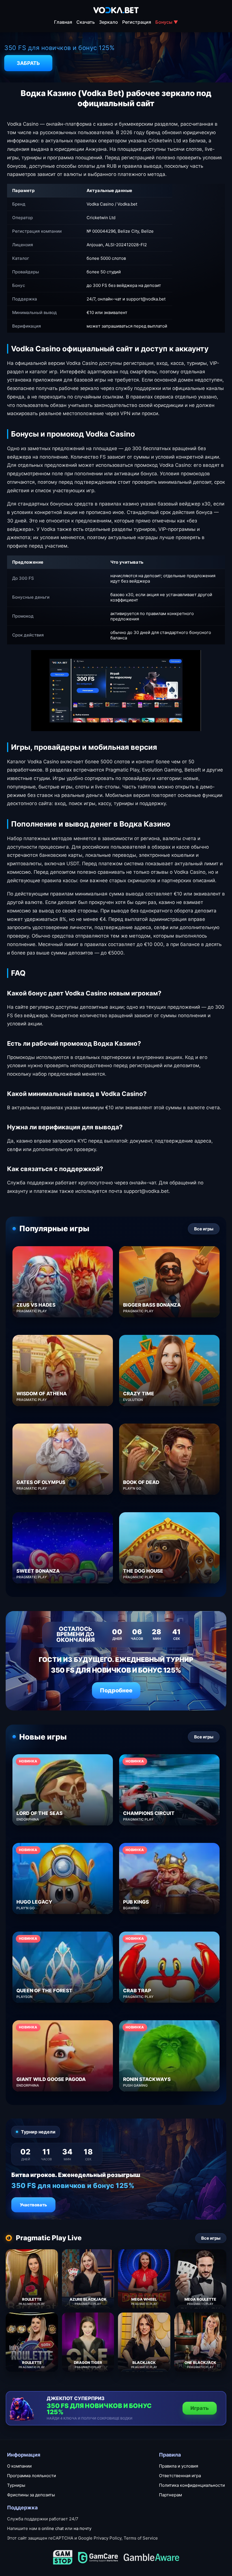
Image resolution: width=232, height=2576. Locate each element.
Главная (63, 22)
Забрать (28, 63)
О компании (19, 2466)
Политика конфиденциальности (192, 2485)
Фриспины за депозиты (31, 2495)
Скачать (86, 22)
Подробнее (116, 1690)
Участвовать (33, 2205)
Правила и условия (179, 2466)
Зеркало (109, 22)
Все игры (204, 1229)
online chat (53, 2528)
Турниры (16, 2485)
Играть (200, 2408)
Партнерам (170, 2495)
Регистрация (137, 22)
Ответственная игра (180, 2476)
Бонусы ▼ (167, 22)
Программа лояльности (32, 2476)
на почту (82, 2528)
